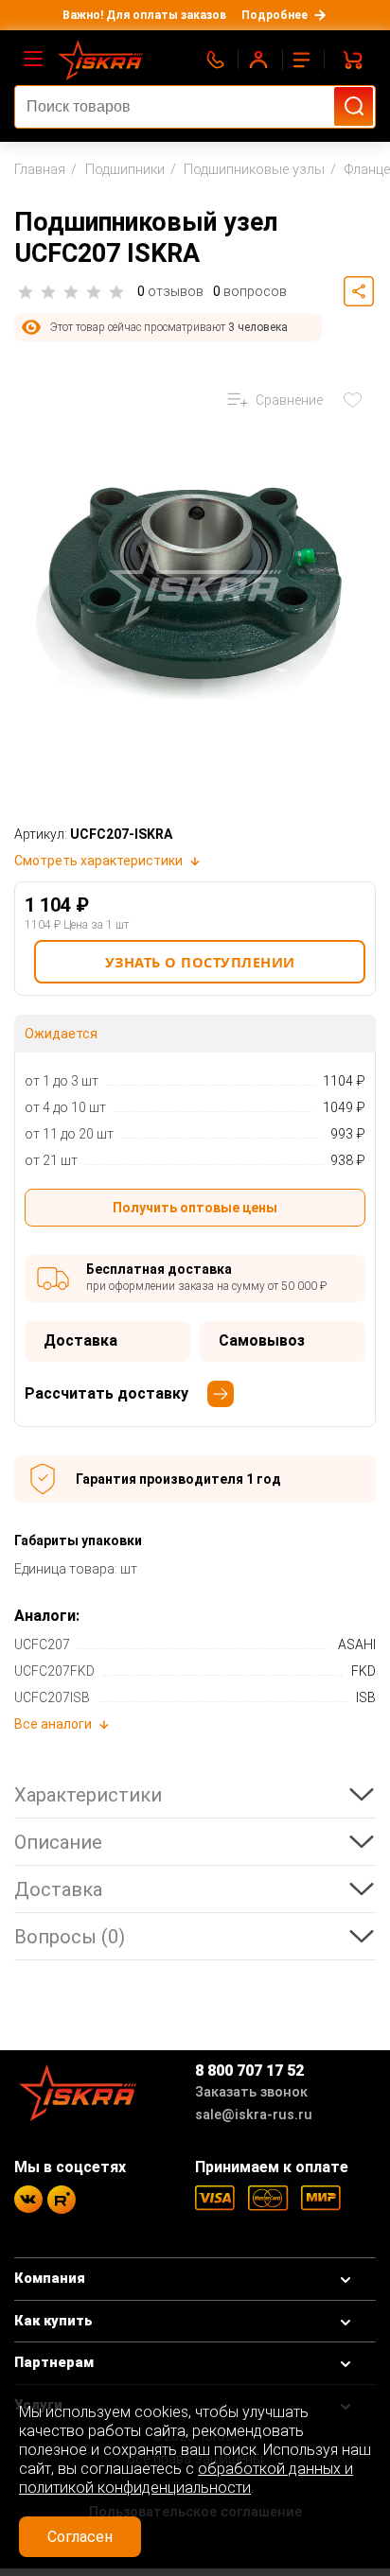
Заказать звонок (251, 2092)
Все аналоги (53, 1724)
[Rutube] (62, 2200)
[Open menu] (34, 60)
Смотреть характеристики (98, 861)
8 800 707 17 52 (249, 2071)
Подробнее (275, 15)
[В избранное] (357, 400)
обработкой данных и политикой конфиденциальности (186, 2478)
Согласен (80, 2537)
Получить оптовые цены (195, 1208)
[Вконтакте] (28, 2199)
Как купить (53, 2321)
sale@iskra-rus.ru (254, 2115)
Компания (50, 2279)
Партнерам (54, 2363)
